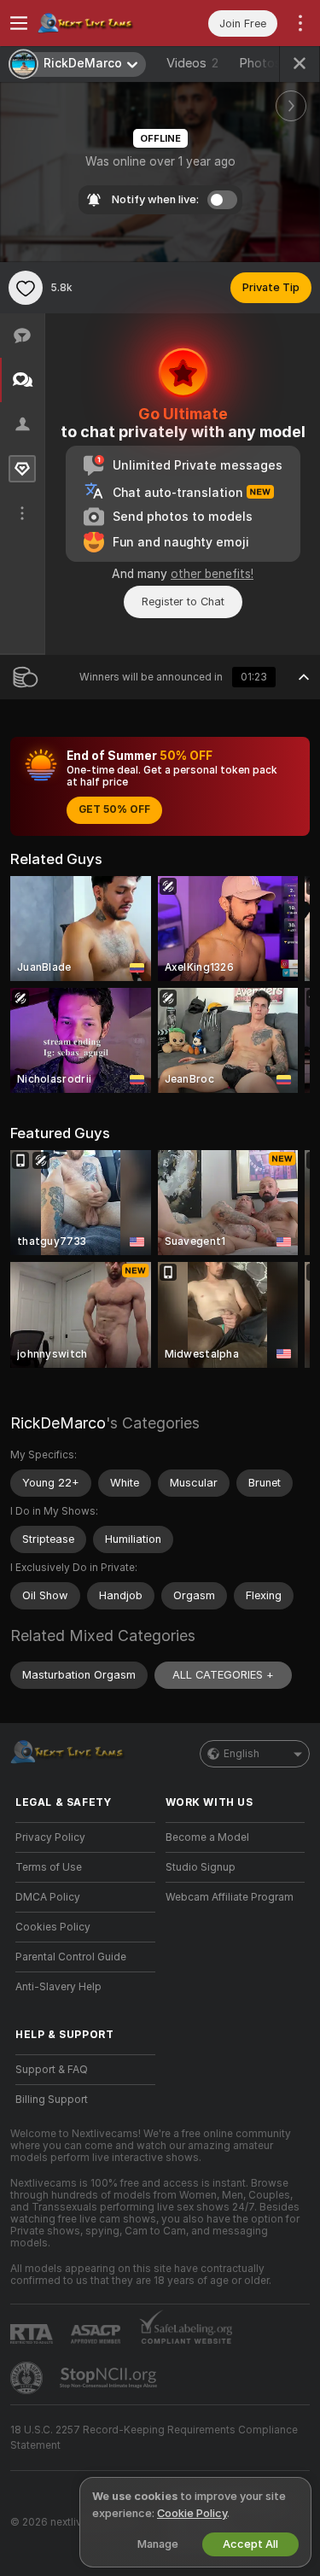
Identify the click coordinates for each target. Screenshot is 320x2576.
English (241, 1754)
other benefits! (212, 574)
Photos (269, 63)
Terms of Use (49, 1867)
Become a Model (207, 1837)
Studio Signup (201, 1867)
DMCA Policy (48, 1897)
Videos (192, 63)
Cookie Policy (192, 2513)
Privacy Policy (50, 1837)
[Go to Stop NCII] (110, 2378)
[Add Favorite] (26, 288)
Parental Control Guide (71, 1957)
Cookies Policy (53, 1927)
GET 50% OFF (114, 809)
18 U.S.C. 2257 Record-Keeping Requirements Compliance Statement (154, 2438)
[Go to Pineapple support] (28, 2378)
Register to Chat (183, 602)
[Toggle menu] (19, 23)
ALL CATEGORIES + (223, 1675)
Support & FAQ (52, 2070)
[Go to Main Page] (99, 23)
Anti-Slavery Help (58, 1987)
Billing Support (52, 2100)
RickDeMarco (58, 1423)
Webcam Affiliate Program (230, 1897)
